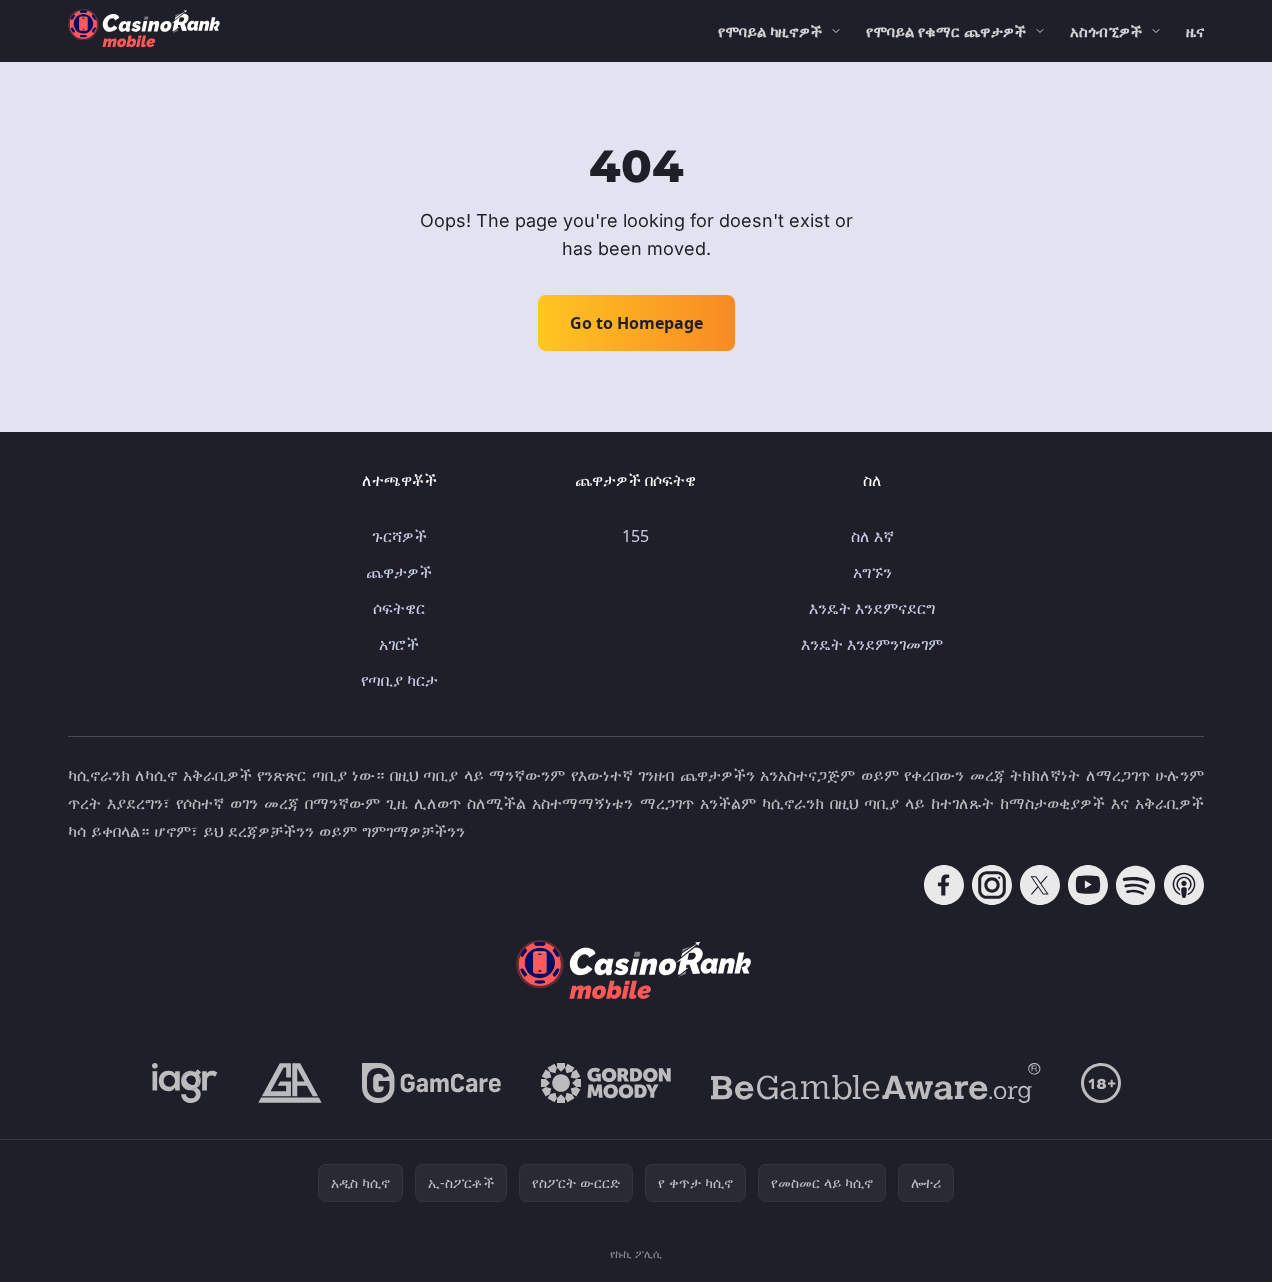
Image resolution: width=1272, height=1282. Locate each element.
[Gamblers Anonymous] (290, 1083)
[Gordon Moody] (606, 1083)
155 (635, 536)
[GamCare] (431, 1083)
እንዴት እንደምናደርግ (872, 608)
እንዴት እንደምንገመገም (872, 644)
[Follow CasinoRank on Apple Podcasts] (1184, 885)
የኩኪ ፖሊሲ (636, 1253)
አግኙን (872, 572)
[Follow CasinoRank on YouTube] (1088, 885)
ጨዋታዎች (399, 572)
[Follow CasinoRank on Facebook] (944, 885)
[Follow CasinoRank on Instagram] (992, 885)
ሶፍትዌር (399, 608)
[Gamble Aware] (876, 1083)
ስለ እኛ (872, 536)
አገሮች (399, 644)
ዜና (1195, 31)
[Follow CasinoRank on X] (1040, 885)
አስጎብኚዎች (1106, 31)
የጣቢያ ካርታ (399, 680)
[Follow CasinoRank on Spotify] (1136, 885)
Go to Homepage (636, 323)
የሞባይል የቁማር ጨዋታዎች (946, 31)
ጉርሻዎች (399, 536)
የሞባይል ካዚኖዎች (770, 31)
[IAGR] (185, 1083)
